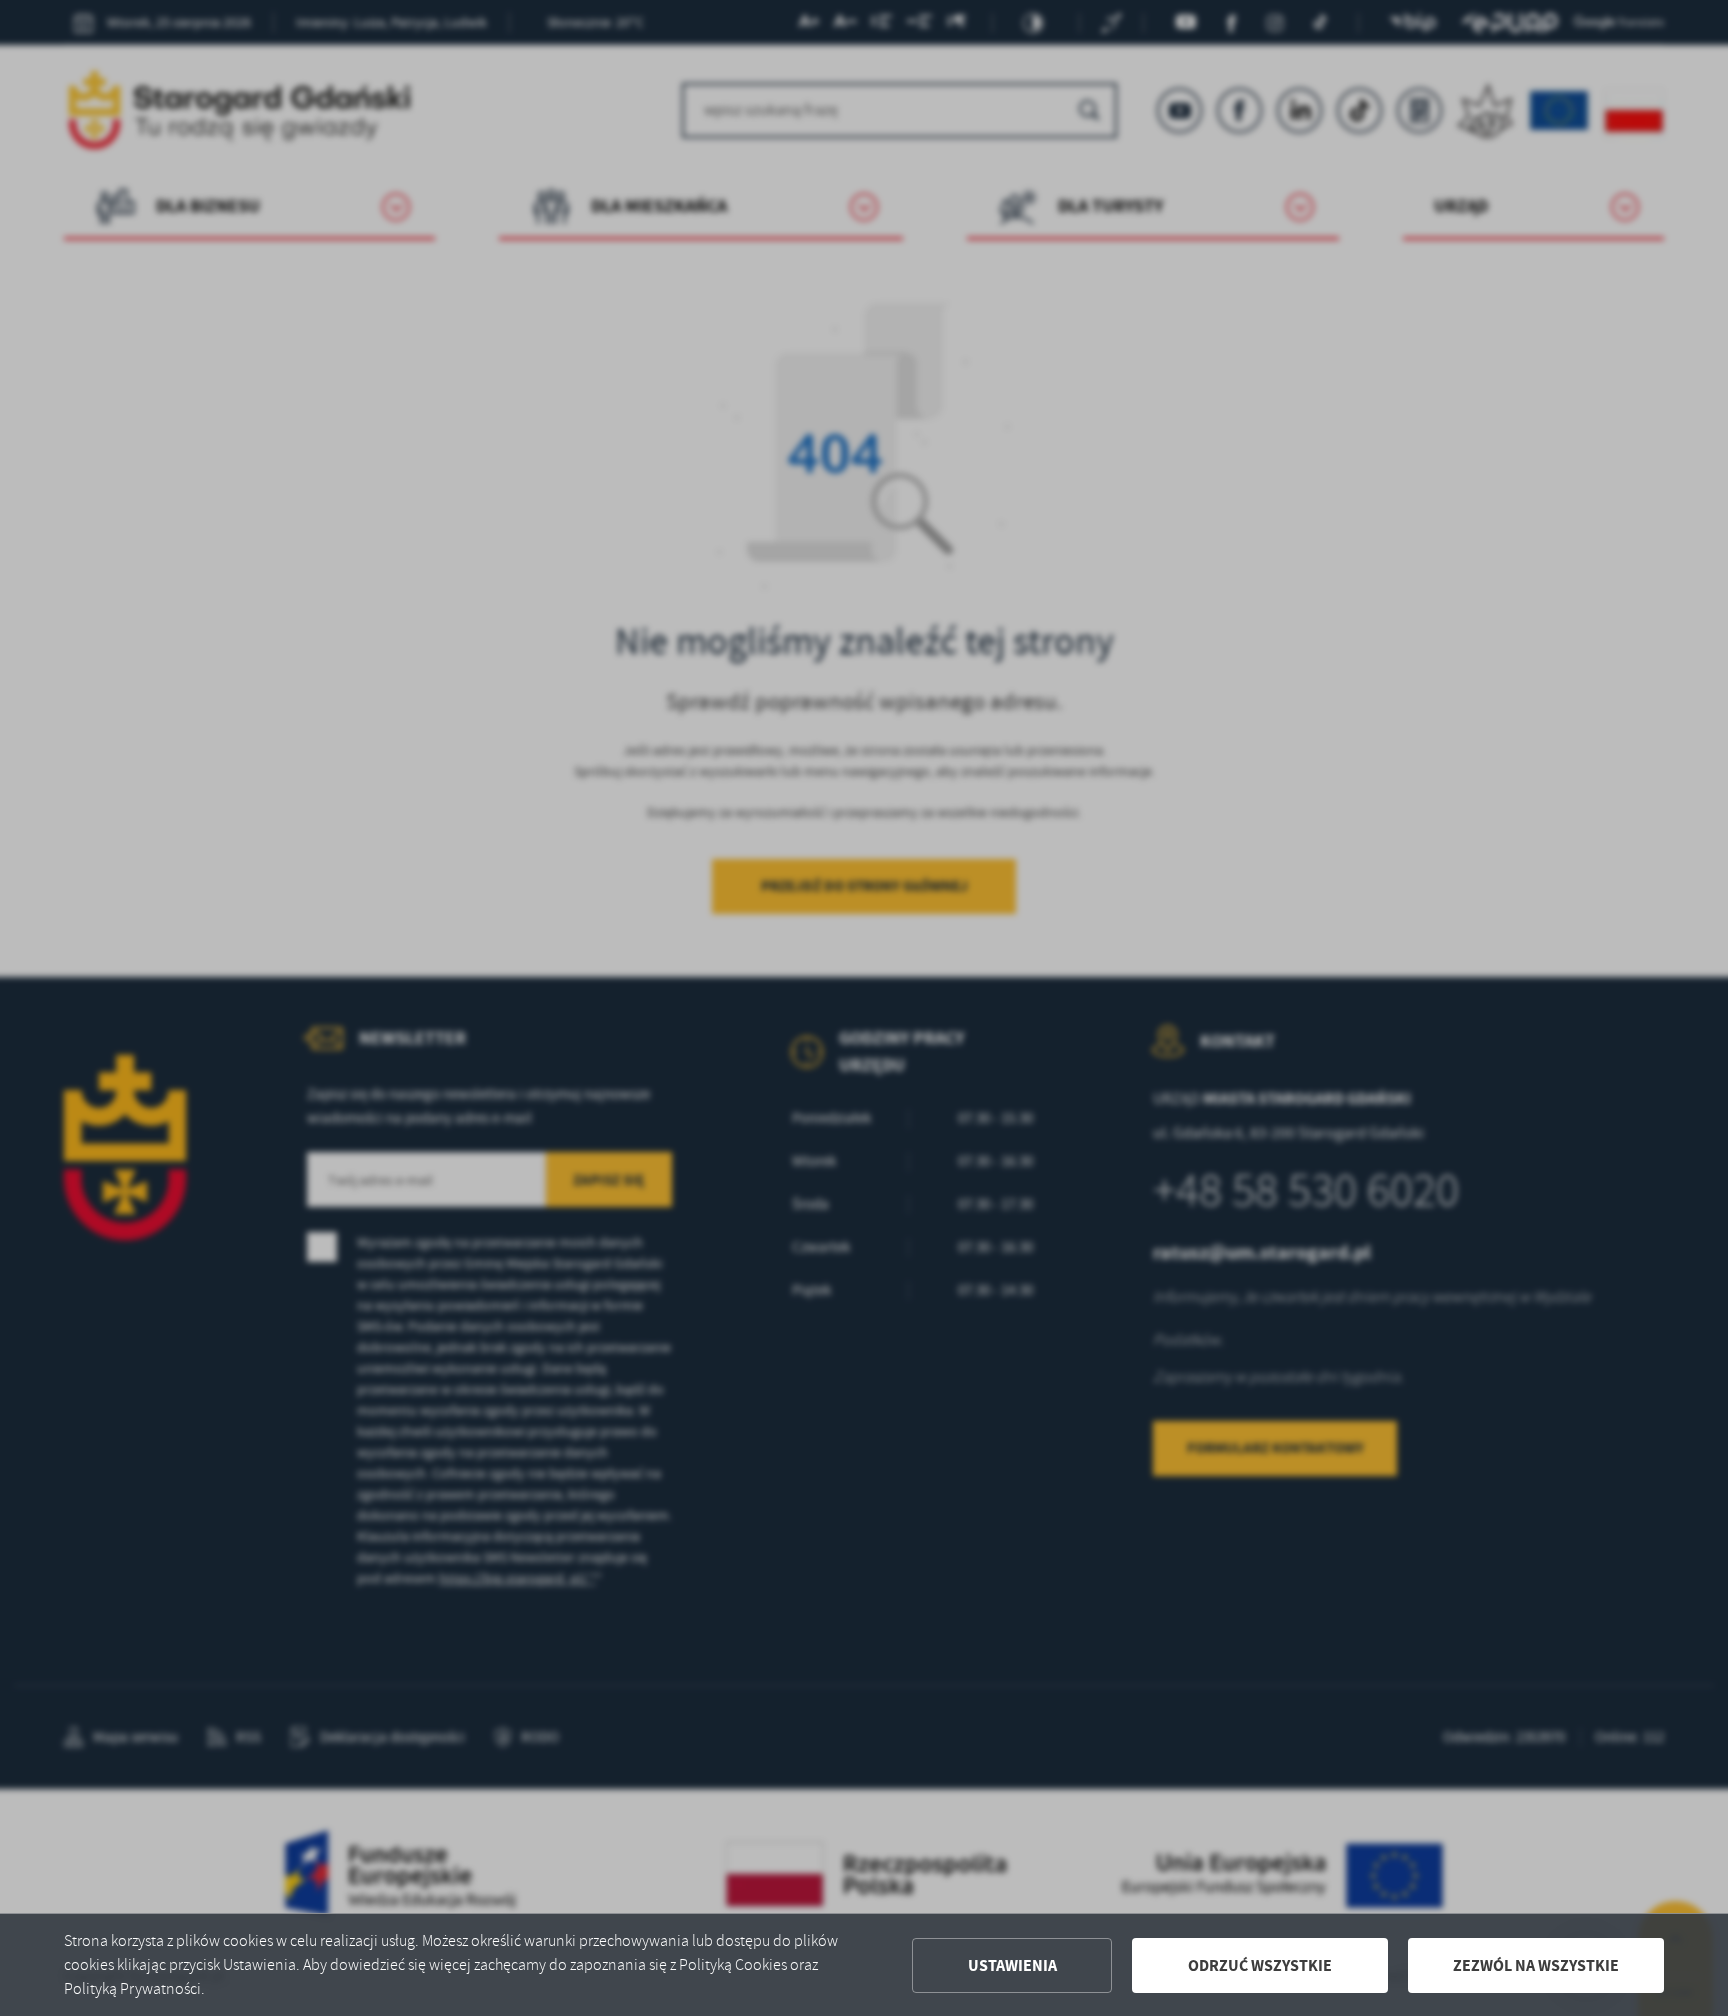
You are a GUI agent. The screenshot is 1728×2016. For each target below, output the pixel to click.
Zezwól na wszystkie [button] (1536, 1965)
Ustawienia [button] (1012, 1965)
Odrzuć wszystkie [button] (1260, 1965)
